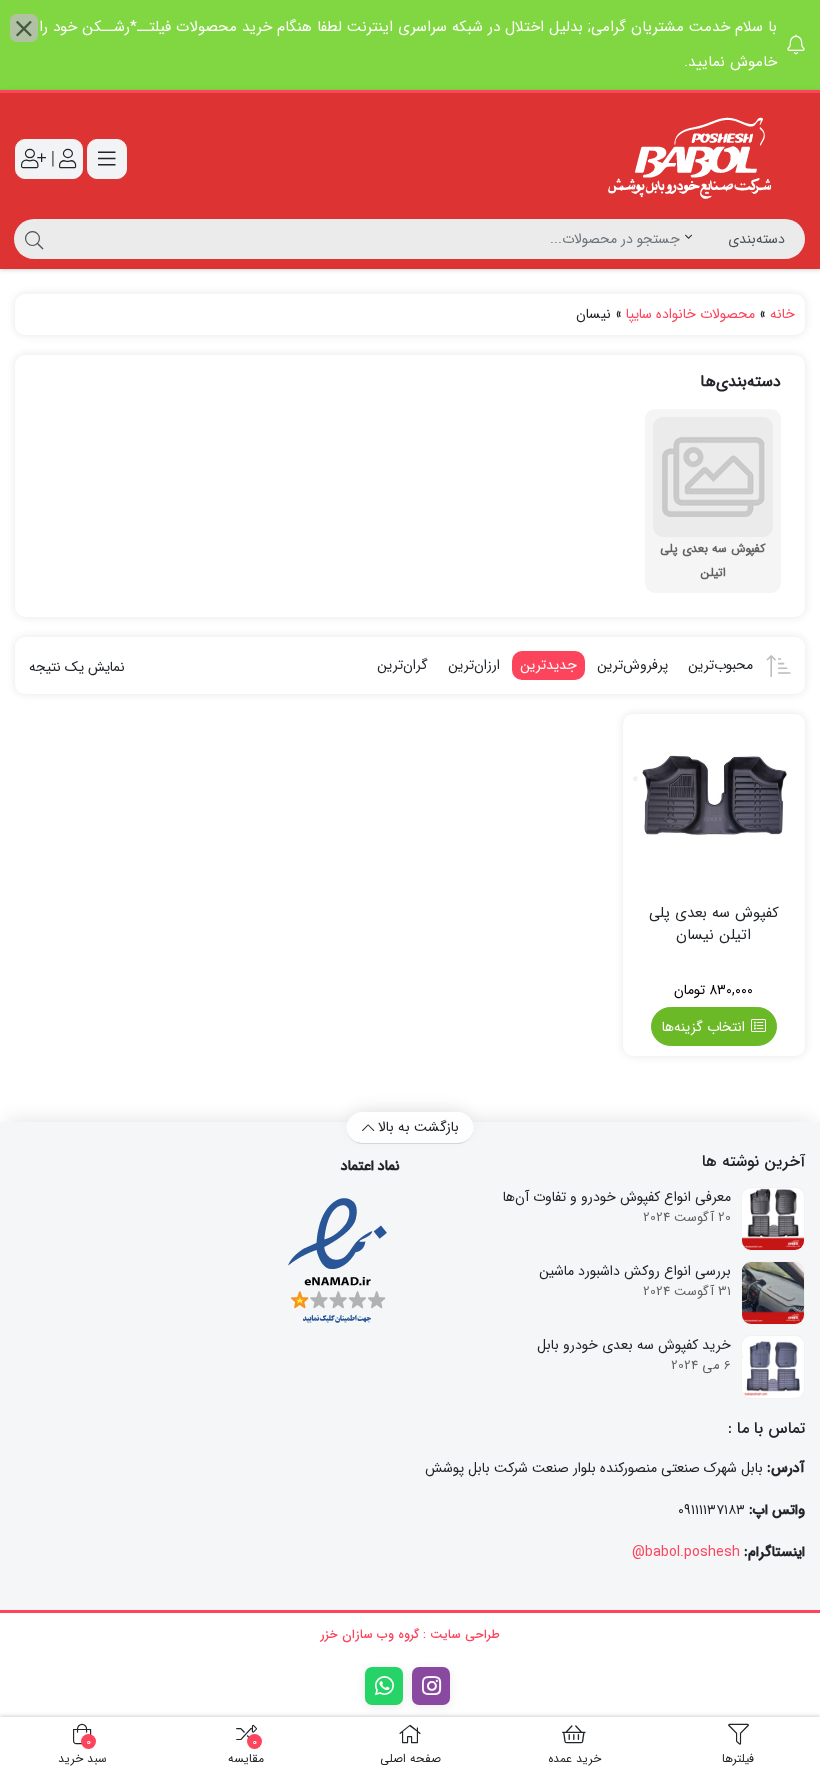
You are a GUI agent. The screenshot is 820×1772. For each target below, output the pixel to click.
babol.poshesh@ (686, 1552)
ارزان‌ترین (474, 665)
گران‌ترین (402, 665)
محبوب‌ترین (720, 665)
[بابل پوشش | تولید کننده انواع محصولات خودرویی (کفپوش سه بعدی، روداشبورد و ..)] (695, 159)
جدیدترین (548, 665)
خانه (782, 314)
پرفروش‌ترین (632, 665)
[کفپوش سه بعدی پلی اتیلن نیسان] (714, 805)
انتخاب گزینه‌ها (703, 1027)
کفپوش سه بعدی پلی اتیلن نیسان (714, 924)
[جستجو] (31, 239)
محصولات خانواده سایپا (690, 314)
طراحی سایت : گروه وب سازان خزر (410, 1634)
